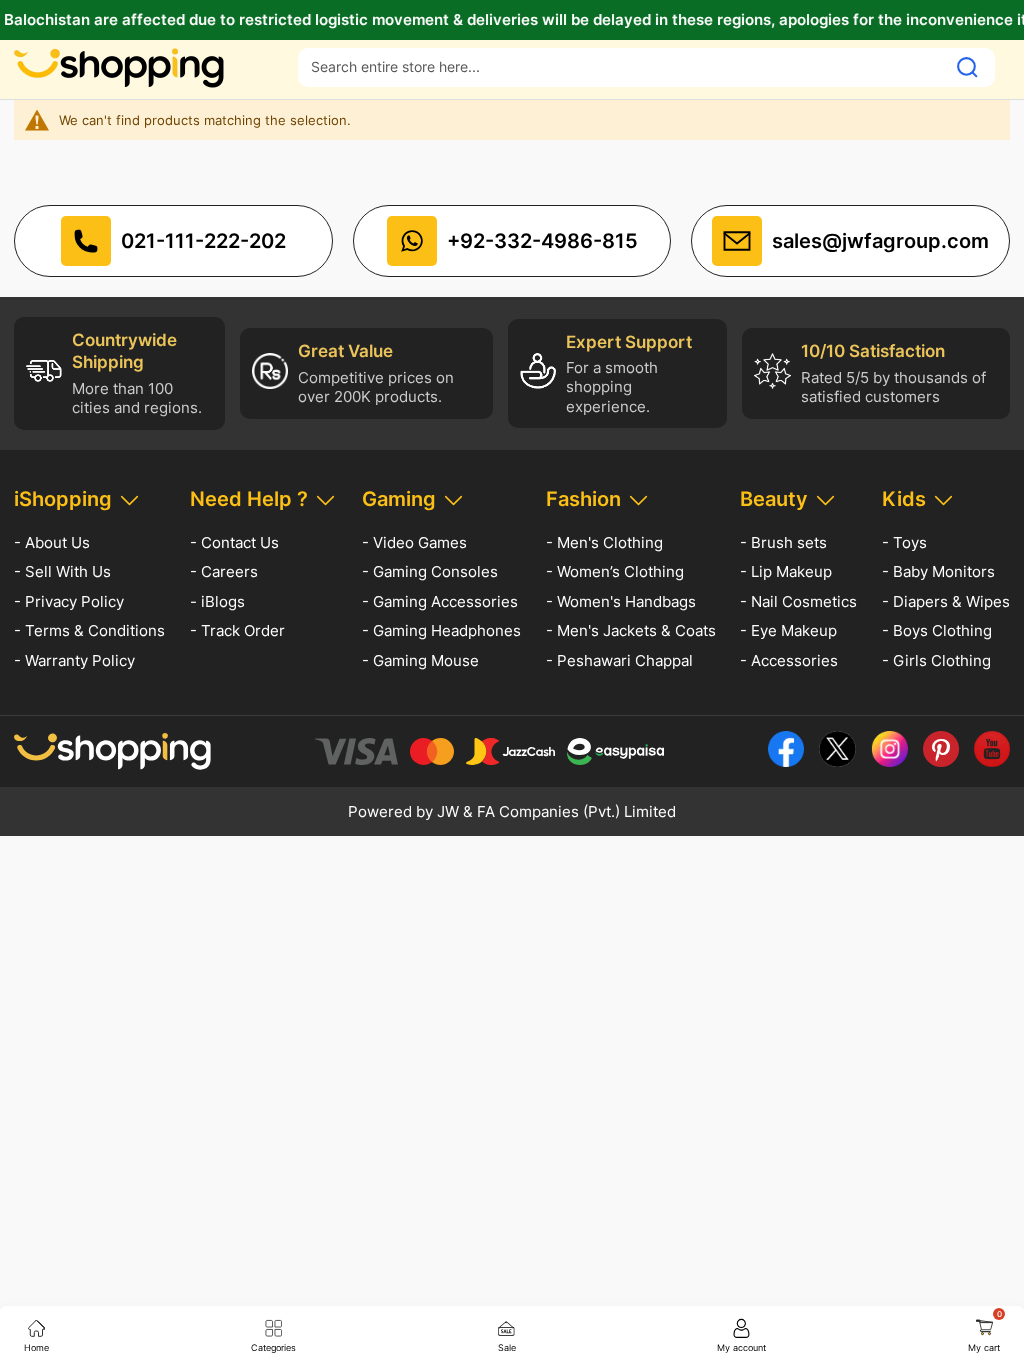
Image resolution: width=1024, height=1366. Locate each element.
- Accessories (789, 660)
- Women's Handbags (621, 601)
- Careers (224, 571)
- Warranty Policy (74, 660)
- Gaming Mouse (420, 660)
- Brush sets (783, 542)
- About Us (52, 542)
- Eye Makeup (788, 630)
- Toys (904, 542)
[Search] (967, 67)
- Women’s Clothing (615, 571)
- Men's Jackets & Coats (631, 630)
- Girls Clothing (936, 660)
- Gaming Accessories (440, 601)
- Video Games (414, 542)
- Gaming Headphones (441, 630)
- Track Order (237, 630)
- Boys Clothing (937, 630)
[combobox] (622, 66)
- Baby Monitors (938, 571)
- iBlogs (217, 601)
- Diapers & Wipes (946, 601)
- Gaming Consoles (430, 571)
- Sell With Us (62, 571)
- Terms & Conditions (89, 630)
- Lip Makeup (786, 571)
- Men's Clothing (604, 542)
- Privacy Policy (69, 601)
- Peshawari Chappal (619, 660)
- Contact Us (234, 542)
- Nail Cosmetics (798, 601)
